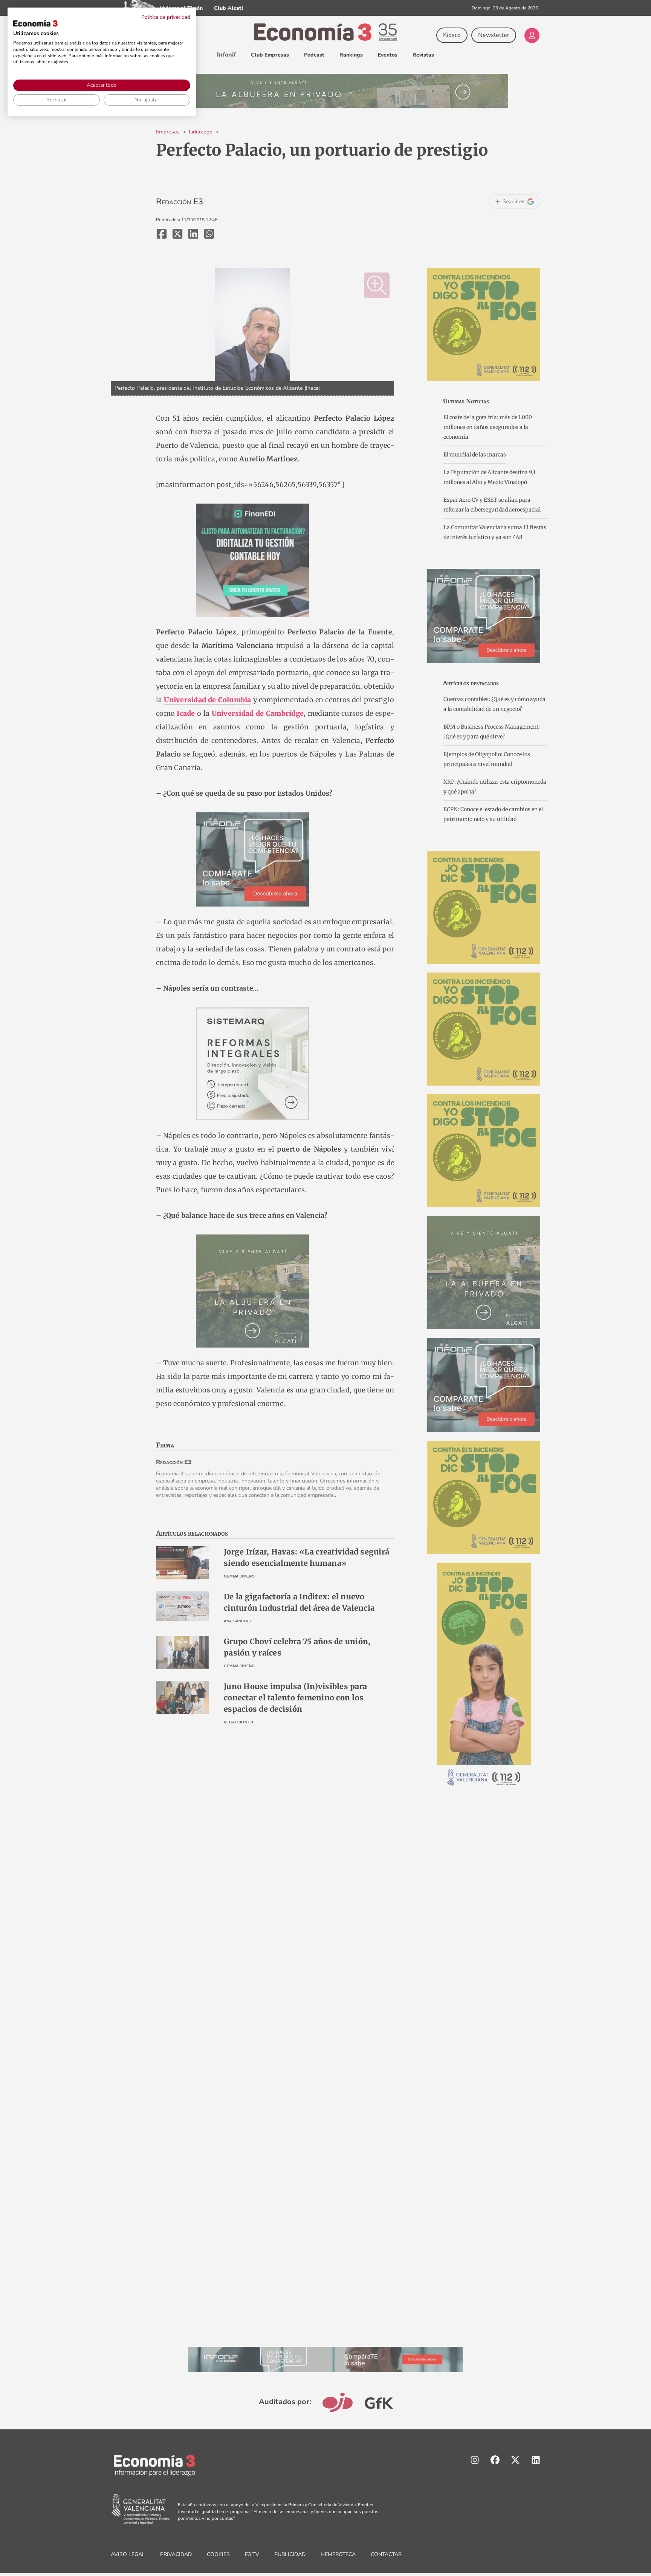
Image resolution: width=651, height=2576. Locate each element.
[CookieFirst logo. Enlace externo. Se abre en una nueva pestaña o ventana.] (35, 23)
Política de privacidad (166, 17)
